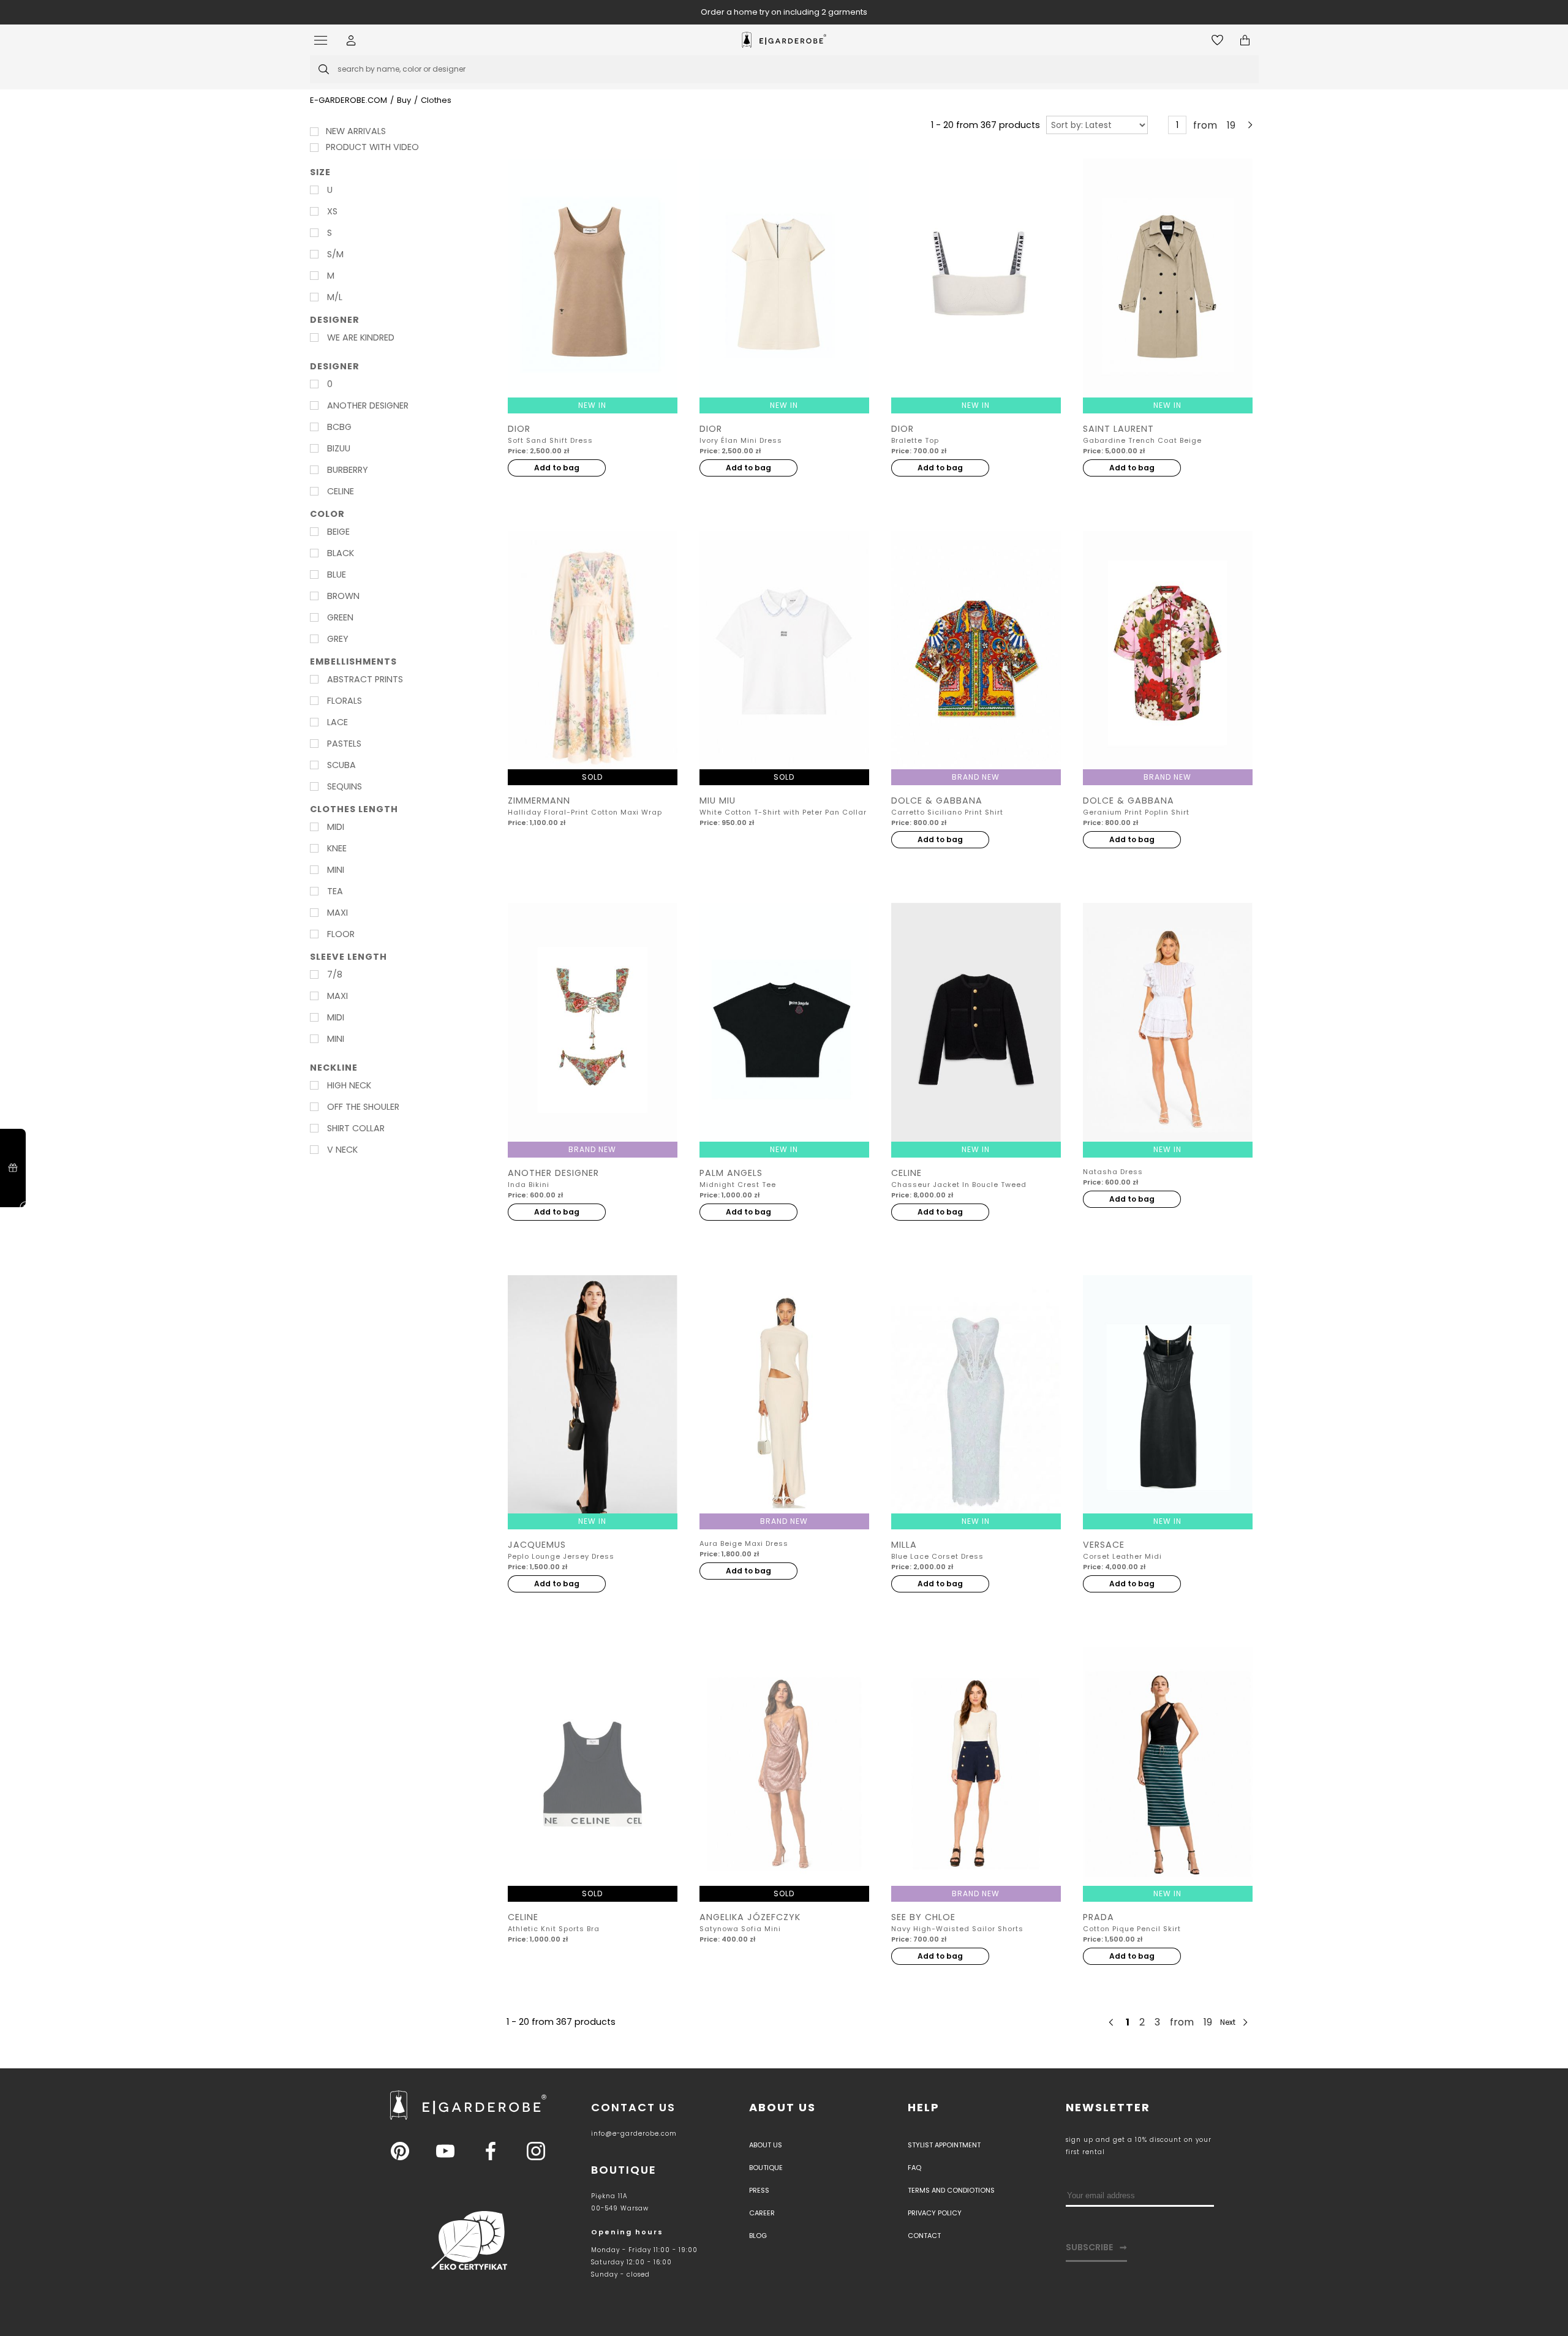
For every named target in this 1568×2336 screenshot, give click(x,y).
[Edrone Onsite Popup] (784, 1168)
